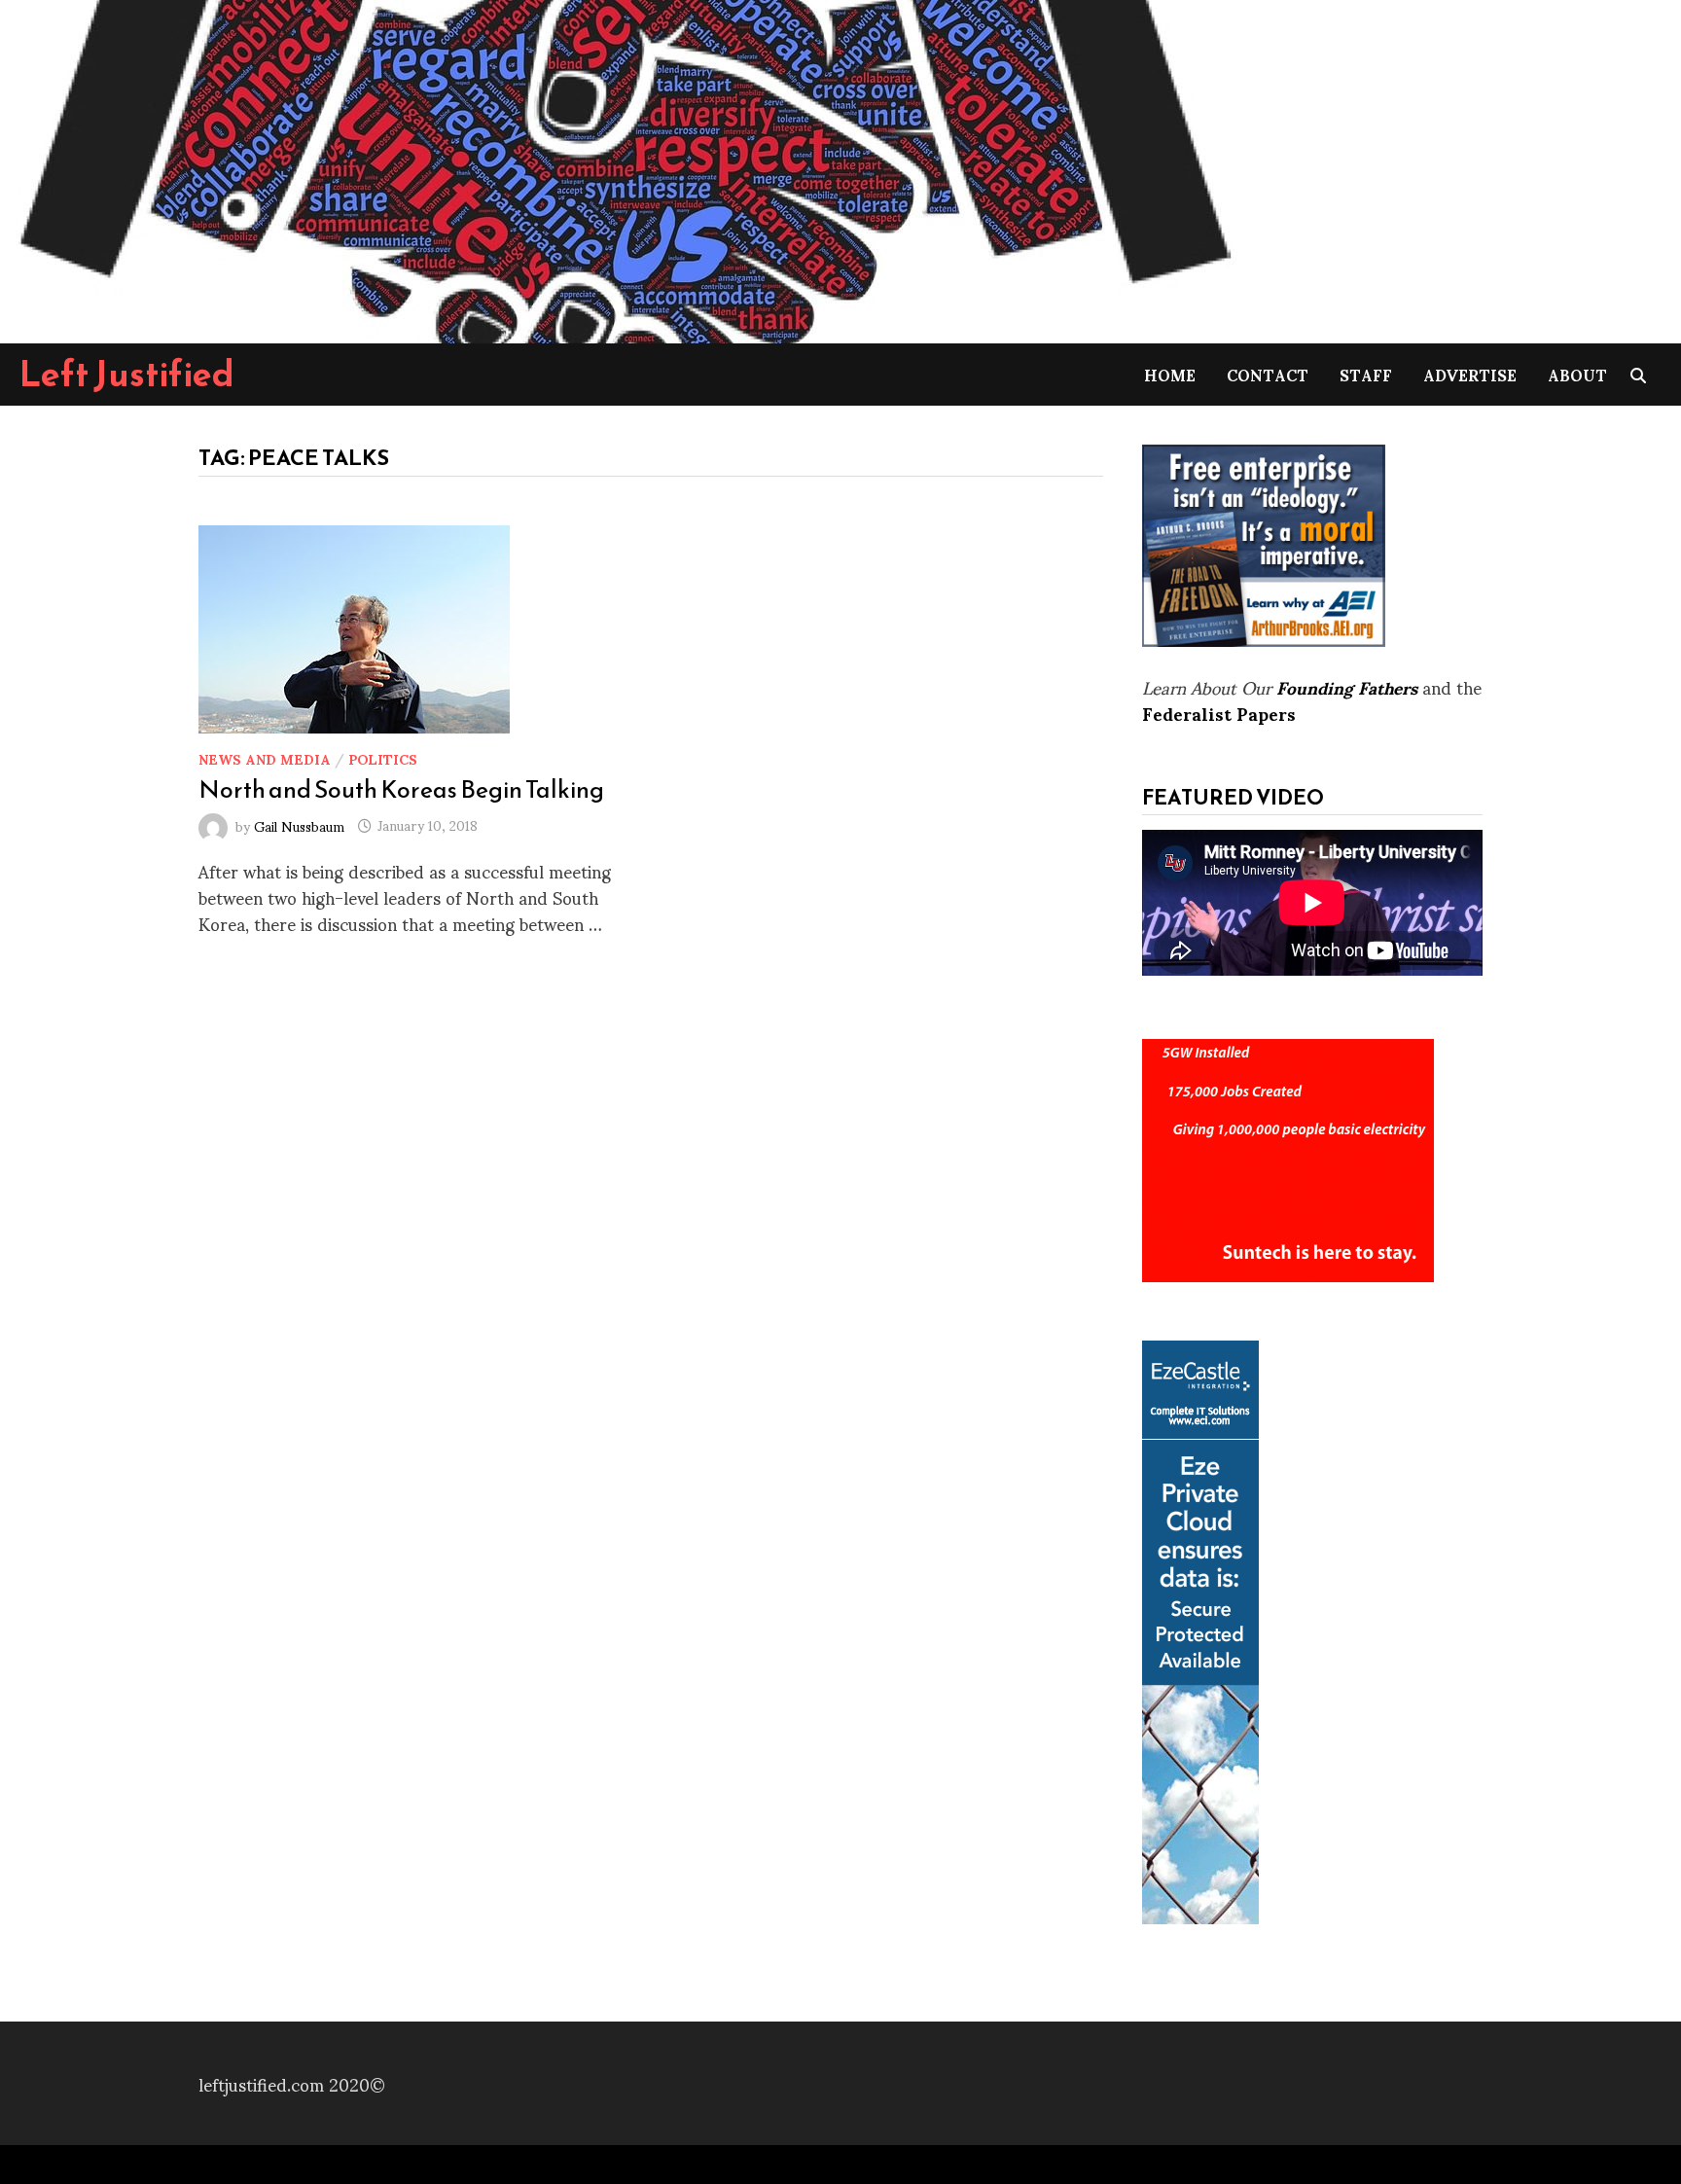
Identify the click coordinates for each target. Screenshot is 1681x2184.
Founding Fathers (1347, 686)
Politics (383, 758)
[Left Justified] (623, 168)
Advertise (1470, 374)
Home (1170, 374)
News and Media (265, 758)
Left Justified (127, 374)
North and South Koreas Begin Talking (401, 789)
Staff (1366, 374)
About (1577, 374)
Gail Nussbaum (299, 824)
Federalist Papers (1219, 713)
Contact (1268, 374)
